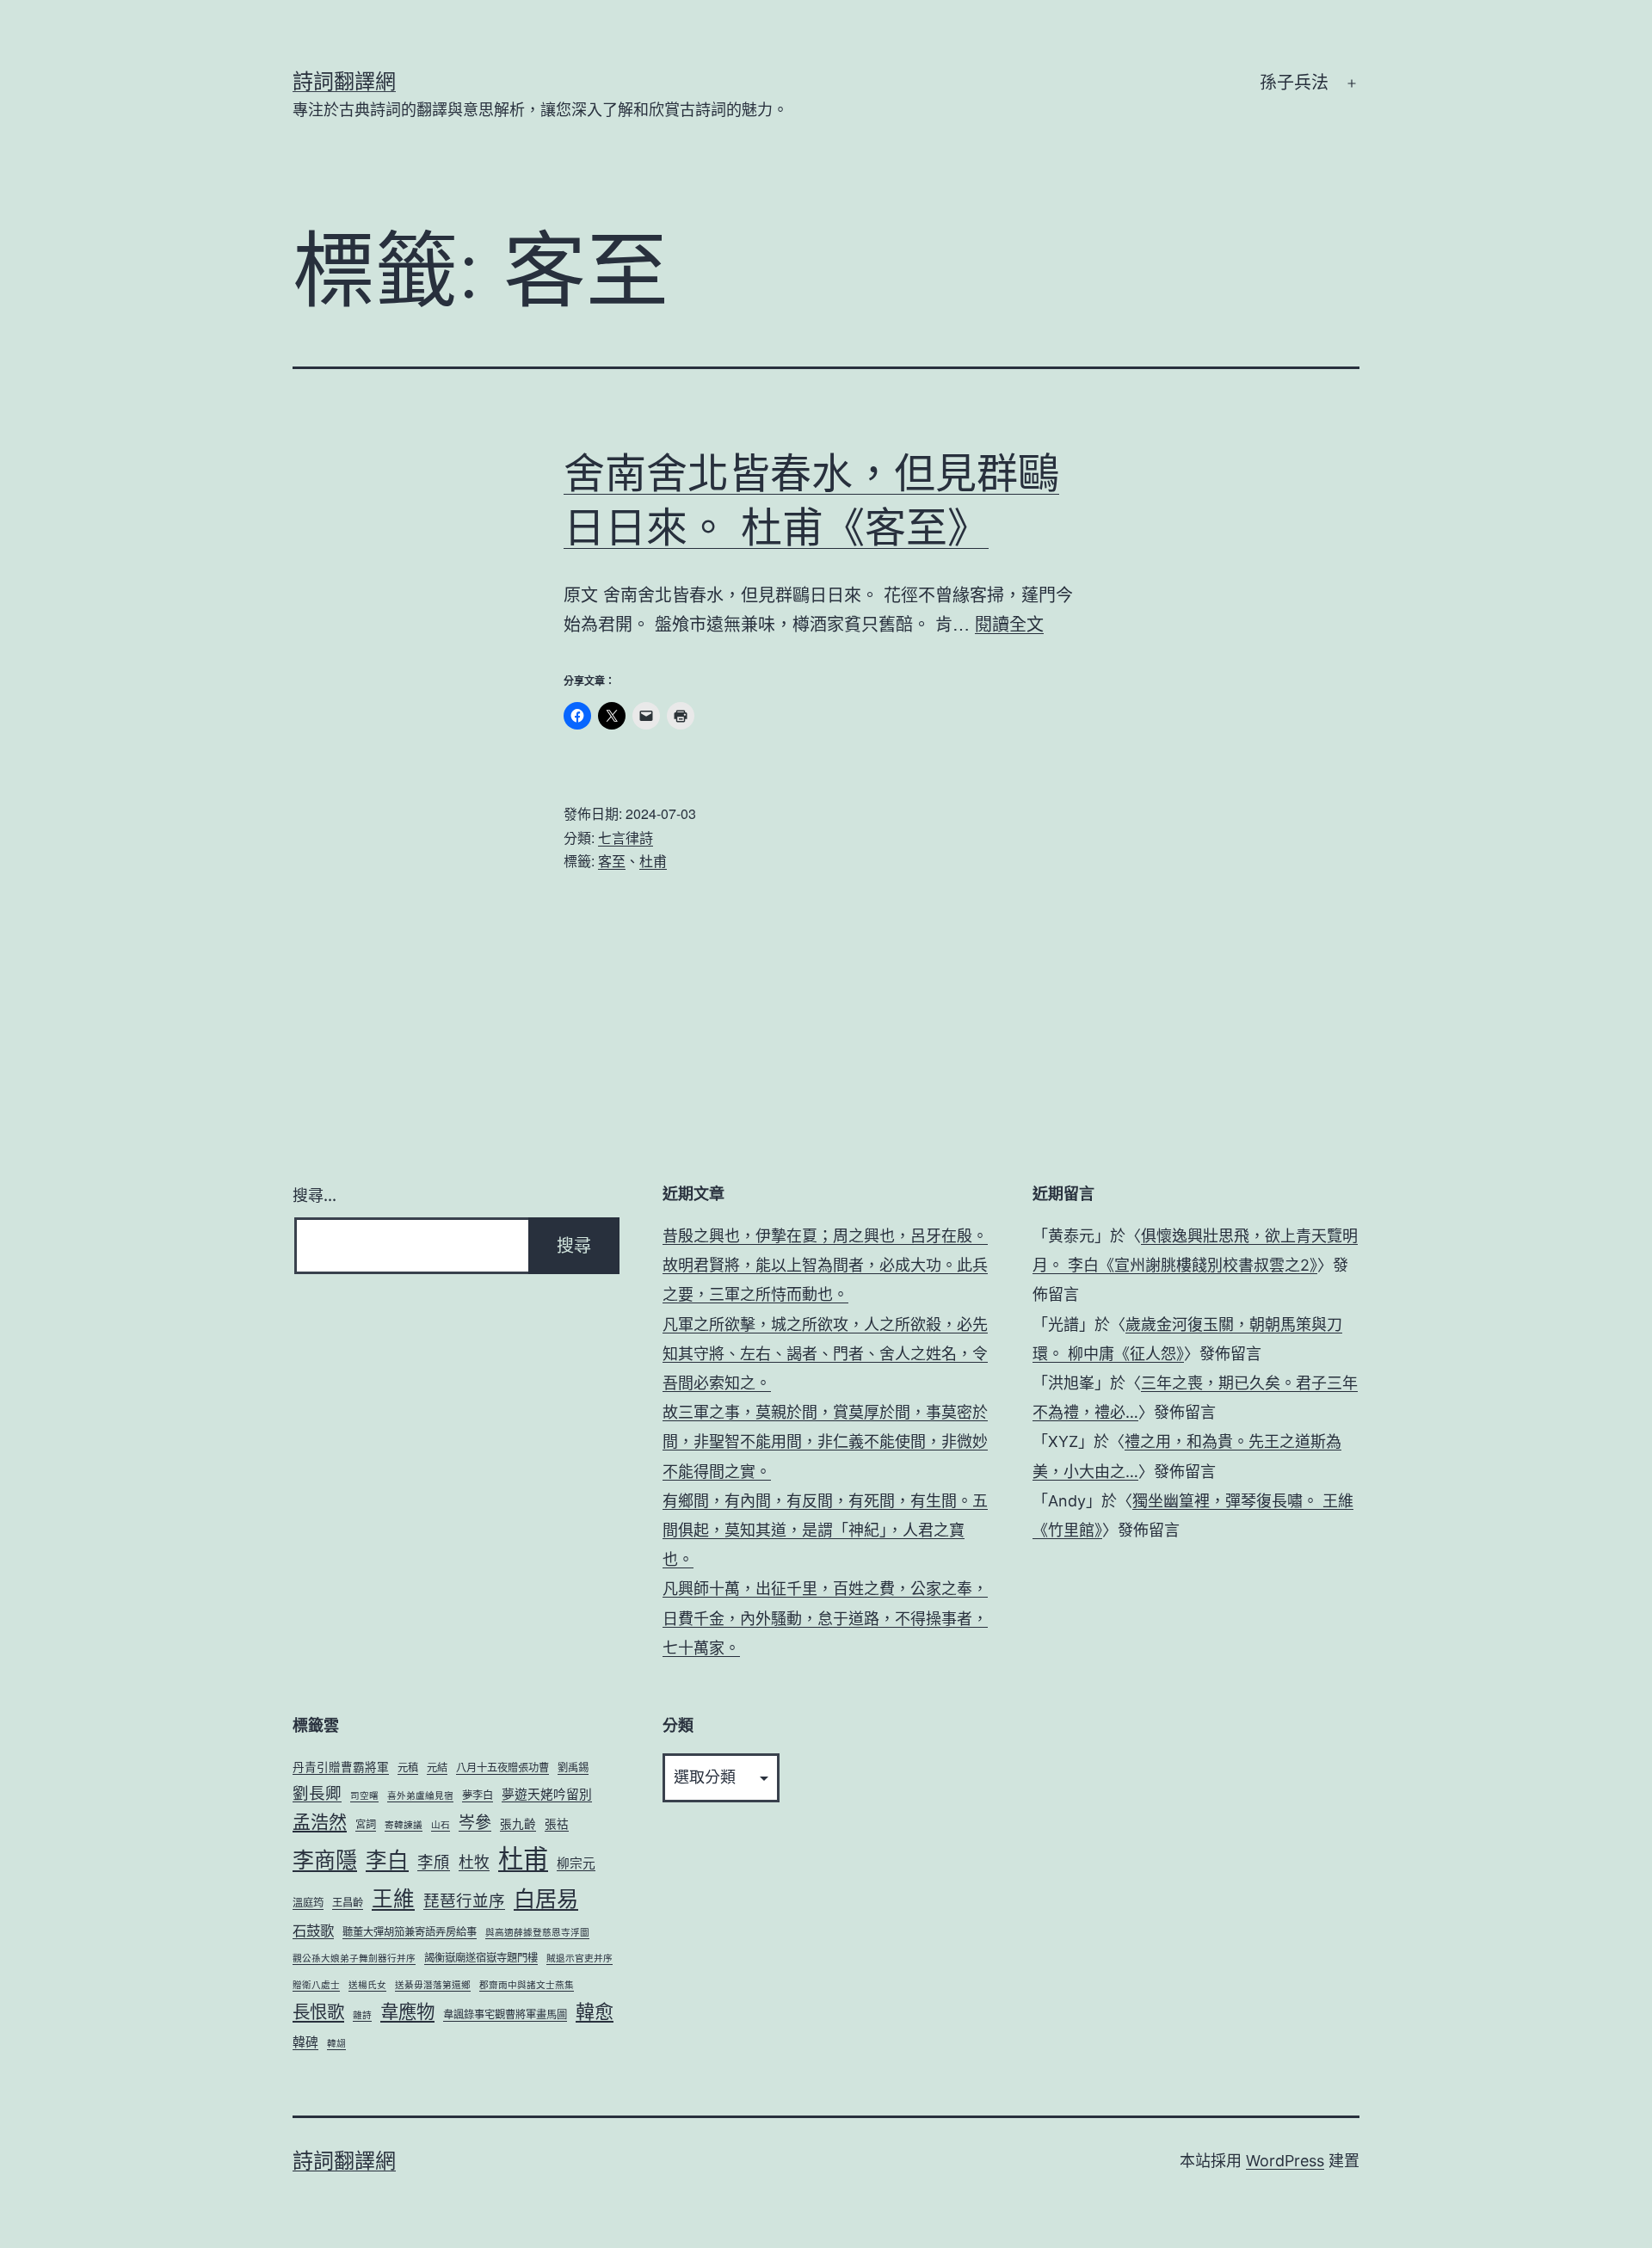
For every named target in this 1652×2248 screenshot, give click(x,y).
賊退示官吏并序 (579, 1959)
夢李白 (478, 1795)
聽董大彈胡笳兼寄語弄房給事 (410, 1932)
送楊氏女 (367, 1985)
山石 (441, 1825)
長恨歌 (318, 2012)
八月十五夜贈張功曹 (502, 1768)
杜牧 (474, 1862)
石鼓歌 (313, 1931)
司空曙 (364, 1796)
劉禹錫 (573, 1768)
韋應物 (407, 2011)
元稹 (408, 1768)
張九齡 (518, 1824)
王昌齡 (348, 1903)
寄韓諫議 (404, 1825)
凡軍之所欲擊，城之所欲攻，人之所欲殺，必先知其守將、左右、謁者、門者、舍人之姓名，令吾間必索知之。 (825, 1354)
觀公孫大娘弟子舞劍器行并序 (354, 1959)
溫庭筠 (308, 1903)
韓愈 (595, 2011)
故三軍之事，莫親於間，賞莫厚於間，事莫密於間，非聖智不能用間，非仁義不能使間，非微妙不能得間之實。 (825, 1441)
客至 (612, 861)
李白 (387, 1860)
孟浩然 (320, 1822)
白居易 (546, 1899)
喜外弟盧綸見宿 (420, 1796)
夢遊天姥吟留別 (547, 1795)
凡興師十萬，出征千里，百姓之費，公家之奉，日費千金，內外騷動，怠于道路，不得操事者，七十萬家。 (825, 1618)
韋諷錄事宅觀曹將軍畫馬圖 (505, 2014)
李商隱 (325, 1860)
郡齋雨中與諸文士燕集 (527, 1985)
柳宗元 (576, 1863)
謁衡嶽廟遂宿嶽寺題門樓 (481, 1958)
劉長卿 (317, 1793)
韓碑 (305, 2042)
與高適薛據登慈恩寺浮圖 (537, 1933)
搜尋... (314, 1195)
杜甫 (653, 861)
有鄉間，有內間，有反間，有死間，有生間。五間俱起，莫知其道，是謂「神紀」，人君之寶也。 (825, 1530)
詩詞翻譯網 (344, 81)
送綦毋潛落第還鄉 (433, 1985)
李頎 (434, 1862)
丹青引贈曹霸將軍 (341, 1767)
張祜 (557, 1824)
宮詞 (366, 1824)
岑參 (475, 1823)
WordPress (1285, 2161)
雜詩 (362, 2015)
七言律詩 (626, 838)
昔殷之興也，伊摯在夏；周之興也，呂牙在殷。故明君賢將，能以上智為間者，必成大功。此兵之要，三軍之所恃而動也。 (825, 1265)
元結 (437, 1768)
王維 (393, 1899)
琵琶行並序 (464, 1900)
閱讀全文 (1009, 623)
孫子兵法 (1294, 83)
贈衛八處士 (316, 1985)
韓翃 (336, 2044)
